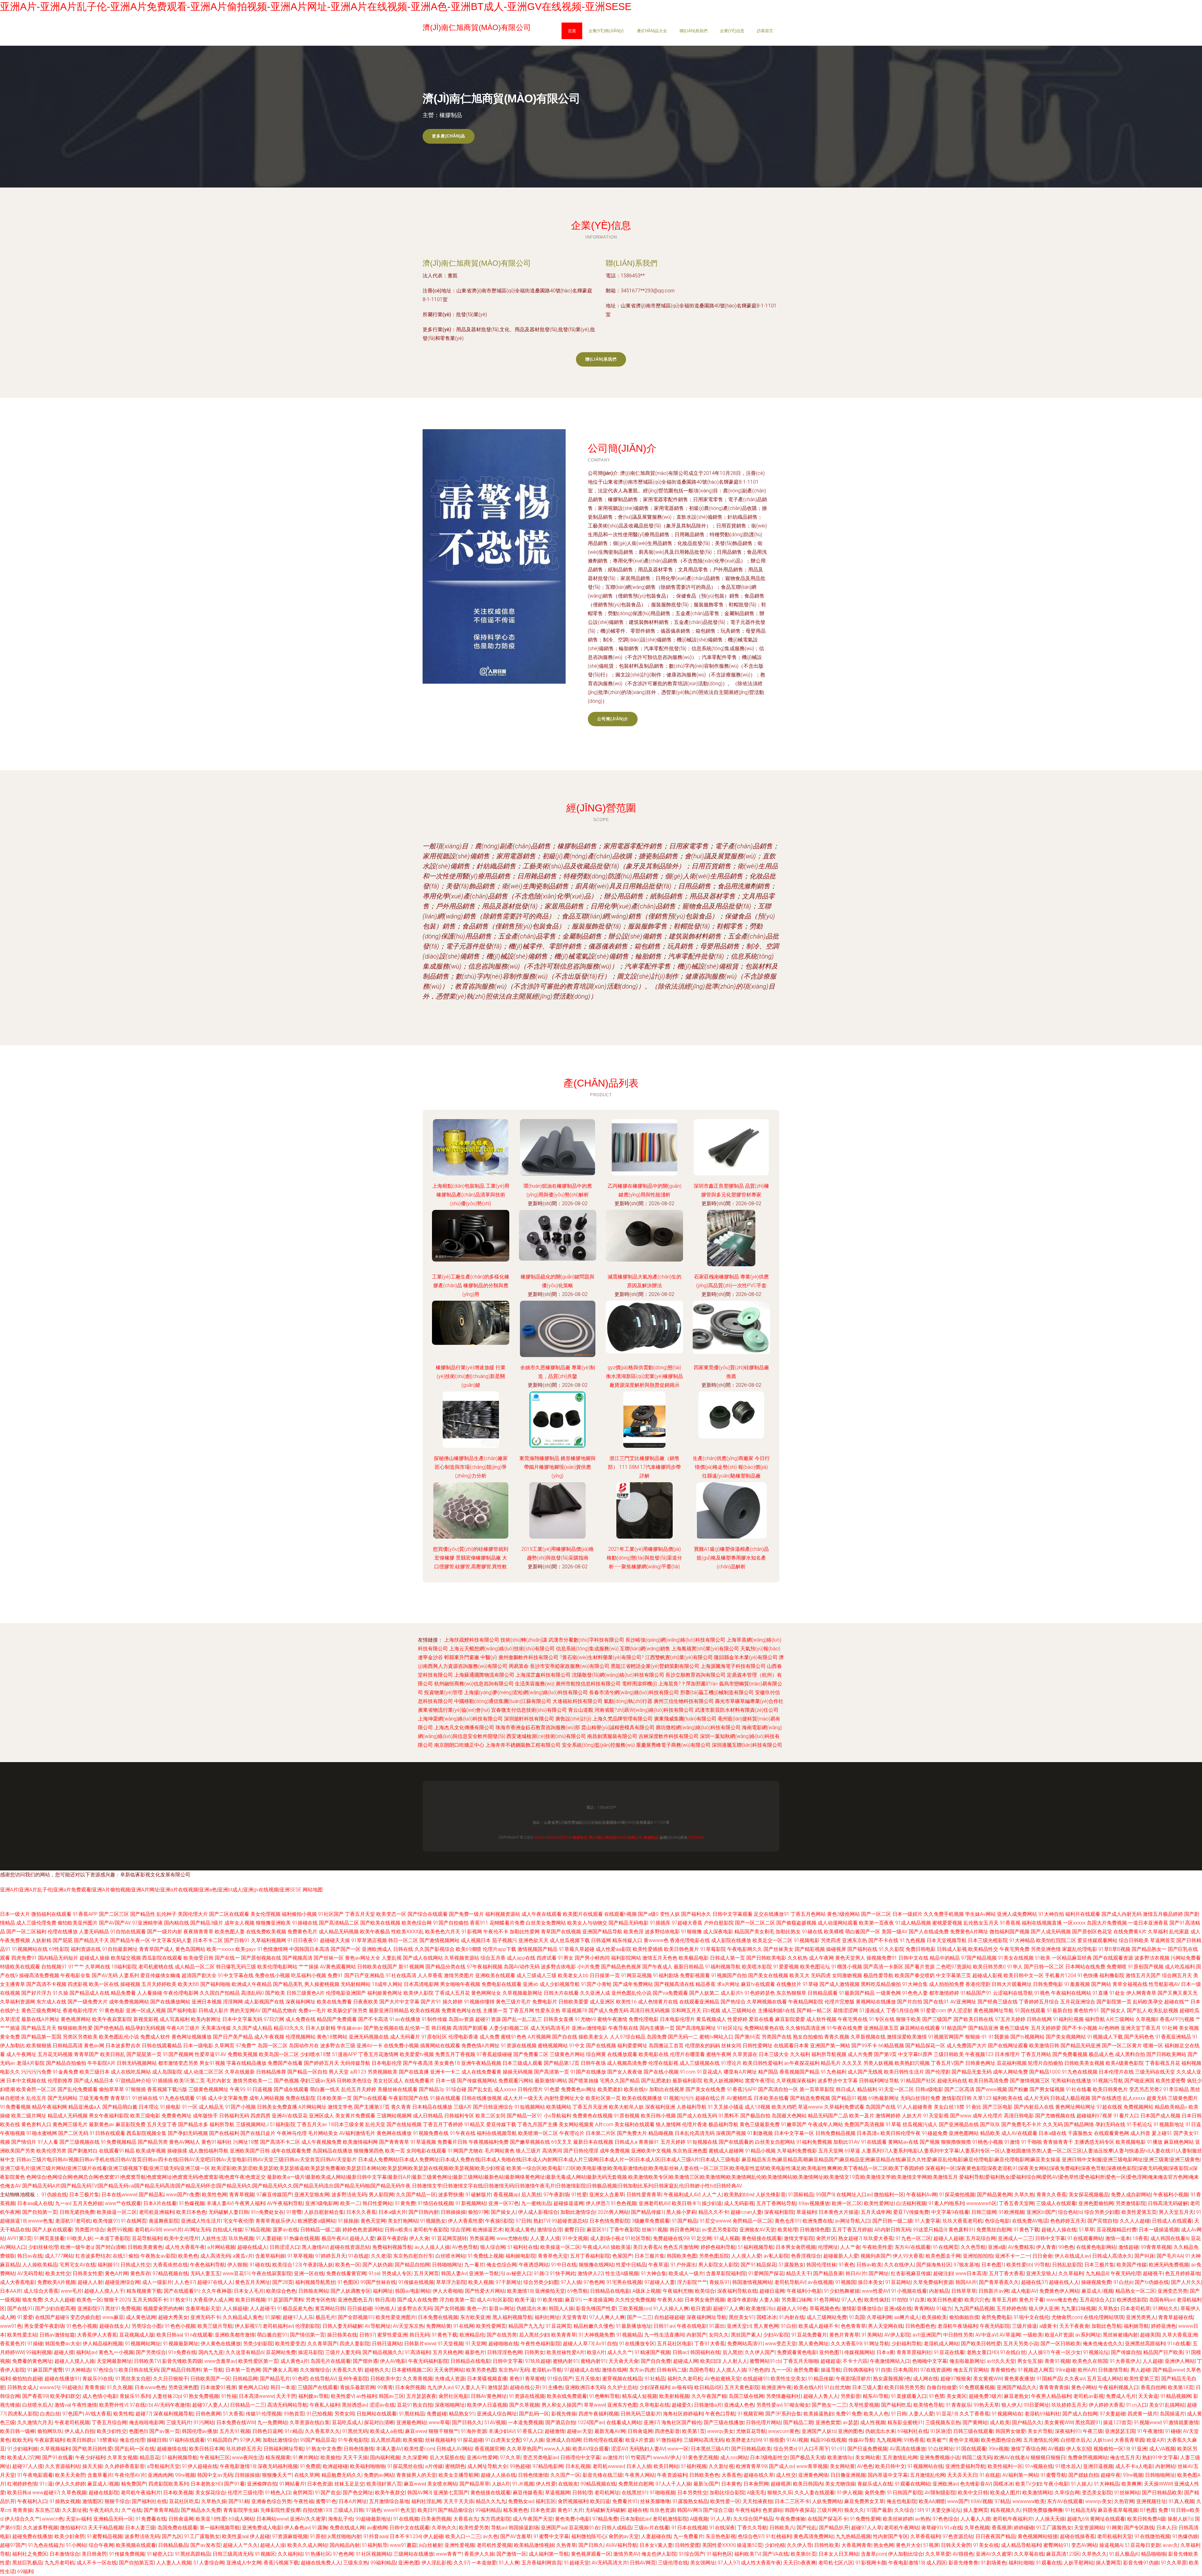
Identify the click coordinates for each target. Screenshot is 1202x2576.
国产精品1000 (1045, 2072)
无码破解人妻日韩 (229, 2212)
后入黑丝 (531, 2195)
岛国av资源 (461, 2019)
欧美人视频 (481, 2282)
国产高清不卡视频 (46, 1984)
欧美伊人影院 (419, 1993)
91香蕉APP (85, 1914)
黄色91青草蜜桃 (527, 2379)
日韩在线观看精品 (162, 2046)
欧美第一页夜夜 (876, 1923)
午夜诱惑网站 (534, 2265)
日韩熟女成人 (22, 2387)
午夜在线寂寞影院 (272, 2273)
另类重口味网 (796, 2300)
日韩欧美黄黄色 (145, 2247)
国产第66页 (747, 2037)
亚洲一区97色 (504, 2203)
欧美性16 (626, 2002)
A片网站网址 (312, 2107)
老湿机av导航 (547, 2370)
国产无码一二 (683, 2037)
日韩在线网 (1039, 2019)
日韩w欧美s (398, 2230)
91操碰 (35, 2344)
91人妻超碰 (269, 2238)
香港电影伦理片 (80, 2010)
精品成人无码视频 (68, 2116)
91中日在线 (564, 2265)
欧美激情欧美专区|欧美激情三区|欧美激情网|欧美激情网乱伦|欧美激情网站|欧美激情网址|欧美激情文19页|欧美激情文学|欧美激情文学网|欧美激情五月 (793, 2177)
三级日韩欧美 (949, 2054)
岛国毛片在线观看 (331, 2361)
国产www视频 (991, 2089)
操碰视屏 (836, 1949)
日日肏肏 (1042, 2256)
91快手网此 (562, 2273)
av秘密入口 (519, 2273)
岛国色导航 (701, 2370)
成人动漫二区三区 (203, 2072)
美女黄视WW (988, 2379)
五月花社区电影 (675, 2344)
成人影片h (732, 1993)
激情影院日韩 (957, 2098)
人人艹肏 (850, 2247)
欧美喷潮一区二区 (538, 2133)
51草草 (1086, 2230)
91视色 (1042, 1993)
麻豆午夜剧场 (392, 2238)
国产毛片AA (1170, 2256)
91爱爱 (25, 2317)
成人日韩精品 (428, 2116)
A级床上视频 (646, 2291)
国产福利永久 (696, 1914)
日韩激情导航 (1113, 2370)
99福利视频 (39, 2352)
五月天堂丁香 (162, 2124)
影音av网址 (502, 2309)
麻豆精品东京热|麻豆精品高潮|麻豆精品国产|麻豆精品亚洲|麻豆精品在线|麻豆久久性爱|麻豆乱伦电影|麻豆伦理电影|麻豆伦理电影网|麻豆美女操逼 (901, 2160)
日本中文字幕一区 (794, 2133)
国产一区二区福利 (26, 1932)
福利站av (86, 2352)
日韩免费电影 (1048, 1984)
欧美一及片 (862, 2116)
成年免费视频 (615, 2151)
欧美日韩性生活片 (904, 2072)
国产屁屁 (63, 1940)
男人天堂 (339, 2072)
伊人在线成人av (1072, 2256)
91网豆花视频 (636, 1975)
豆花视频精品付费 (1117, 2230)
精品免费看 (123, 1993)
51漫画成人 (872, 2010)
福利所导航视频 (829, 2054)
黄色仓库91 (788, 2221)
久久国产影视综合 (434, 1949)
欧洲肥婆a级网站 (317, 2221)
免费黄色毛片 (302, 1932)
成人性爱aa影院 (614, 1949)
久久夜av (1074, 2379)
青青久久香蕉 (1051, 2195)
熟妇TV (541, 2221)
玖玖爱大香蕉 (878, 2238)
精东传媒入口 (627, 1940)
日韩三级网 (984, 2212)
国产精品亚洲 (983, 2028)
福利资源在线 (86, 1949)
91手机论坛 (1139, 2124)
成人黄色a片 (294, 2361)
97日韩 (523, 2221)
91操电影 (170, 2107)
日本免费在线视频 (438, 2317)
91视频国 (845, 2282)
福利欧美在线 (1008, 2098)
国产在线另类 (502, 2335)
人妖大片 (912, 2116)
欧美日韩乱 (113, 2054)
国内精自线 (177, 1923)
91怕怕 (899, 2300)
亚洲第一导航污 (486, 2273)
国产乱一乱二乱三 (522, 2019)
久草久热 (1024, 2195)
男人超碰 (1140, 2370)
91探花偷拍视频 (957, 2195)
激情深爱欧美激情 (907, 2037)
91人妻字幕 (927, 2221)
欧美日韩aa (169, 2335)
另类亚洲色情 (1046, 1949)
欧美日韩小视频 (658, 2116)
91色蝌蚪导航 (604, 2396)
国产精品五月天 (39, 2028)
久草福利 (1158, 1932)
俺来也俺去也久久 (1103, 2344)
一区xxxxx (1074, 1923)
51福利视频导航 (756, 2247)
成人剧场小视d (606, 2238)
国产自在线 (565, 2037)
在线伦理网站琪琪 (1104, 2317)
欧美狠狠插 (39, 2046)
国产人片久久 (1186, 2282)
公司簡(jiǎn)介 (613, 719)
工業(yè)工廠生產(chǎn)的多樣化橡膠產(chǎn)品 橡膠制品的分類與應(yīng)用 (471, 1285)
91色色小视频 (82, 2326)
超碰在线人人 (1064, 2282)
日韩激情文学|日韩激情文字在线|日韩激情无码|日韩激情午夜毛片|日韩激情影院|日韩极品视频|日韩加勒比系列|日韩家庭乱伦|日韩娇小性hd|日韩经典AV (577, 2186)
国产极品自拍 (755, 2116)
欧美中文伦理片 (182, 2238)
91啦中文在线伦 (1031, 2317)
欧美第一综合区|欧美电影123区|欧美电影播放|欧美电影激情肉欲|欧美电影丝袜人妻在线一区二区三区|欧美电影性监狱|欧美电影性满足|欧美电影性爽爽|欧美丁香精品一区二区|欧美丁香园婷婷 (715, 2168)
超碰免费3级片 (985, 2396)
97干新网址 (508, 2282)
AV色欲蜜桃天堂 (723, 2379)
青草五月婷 (1004, 2300)
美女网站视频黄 (576, 2124)
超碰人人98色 (792, 2309)
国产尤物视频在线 (1055, 2116)
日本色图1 (993, 2265)
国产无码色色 (1139, 2037)
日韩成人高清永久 (1112, 2256)
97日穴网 (274, 2019)
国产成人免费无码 (609, 2010)
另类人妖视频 (878, 2063)
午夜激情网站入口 (890, 2361)
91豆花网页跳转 (449, 2238)
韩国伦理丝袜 (821, 2265)
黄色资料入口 (36, 2124)
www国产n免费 (183, 2195)
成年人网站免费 (1010, 2072)
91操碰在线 (305, 1923)
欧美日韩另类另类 (904, 2387)
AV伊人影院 (897, 2335)
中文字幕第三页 (953, 1975)
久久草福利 (1071, 2273)
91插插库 (660, 1923)
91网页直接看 (49, 2238)
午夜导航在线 (623, 2028)
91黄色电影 (112, 2010)
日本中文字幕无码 (242, 2019)
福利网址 (383, 2291)
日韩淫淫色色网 (505, 2352)
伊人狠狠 (237, 2265)
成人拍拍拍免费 (947, 1984)
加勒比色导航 (1107, 2326)
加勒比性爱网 (525, 1932)
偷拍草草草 (111, 2089)
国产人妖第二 (704, 1993)
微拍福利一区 (889, 2195)
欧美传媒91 (106, 2221)
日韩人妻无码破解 (342, 2326)
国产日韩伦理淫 (581, 2151)
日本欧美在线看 (771, 2098)
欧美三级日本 (95, 2072)
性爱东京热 (548, 2010)
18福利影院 (124, 1967)
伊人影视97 (248, 2326)
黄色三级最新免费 (760, 2124)
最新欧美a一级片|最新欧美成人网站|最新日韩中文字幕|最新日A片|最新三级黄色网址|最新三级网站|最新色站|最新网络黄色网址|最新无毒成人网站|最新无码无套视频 (447, 2177)
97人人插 (571, 2282)
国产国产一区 (346, 1949)
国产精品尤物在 (280, 2010)
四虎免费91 (24, 1958)
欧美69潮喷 (469, 1949)
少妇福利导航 (907, 2344)
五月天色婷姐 (88, 2203)
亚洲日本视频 (207, 2002)
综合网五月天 (1177, 1975)
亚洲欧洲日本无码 (585, 2387)
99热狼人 (385, 2309)
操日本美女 (871, 2282)
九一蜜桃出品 (536, 2203)
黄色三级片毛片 (513, 2002)
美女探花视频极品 (1089, 2195)
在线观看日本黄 (791, 2046)
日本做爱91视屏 (218, 2387)
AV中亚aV (986, 2335)
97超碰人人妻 (660, 2282)
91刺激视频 (760, 2133)
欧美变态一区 (391, 1914)
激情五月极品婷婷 (1163, 1914)
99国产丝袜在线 (378, 2282)
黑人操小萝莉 (681, 2212)
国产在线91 (936, 2002)
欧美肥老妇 (610, 2089)
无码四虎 (821, 1975)
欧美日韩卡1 (686, 2203)
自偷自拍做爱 (942, 2387)
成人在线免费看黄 (481, 2072)
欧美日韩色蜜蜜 (945, 2300)
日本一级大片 (15, 1914)
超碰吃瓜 (1189, 2010)
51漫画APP (345, 2054)
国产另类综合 (151, 2352)
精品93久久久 (289, 2028)
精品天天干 (799, 2273)
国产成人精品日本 (94, 2081)
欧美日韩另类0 (989, 1967)
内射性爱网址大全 (564, 2098)
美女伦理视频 (265, 1914)
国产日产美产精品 (233, 2037)
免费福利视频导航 (392, 2247)
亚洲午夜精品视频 (481, 2063)
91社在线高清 (401, 1975)
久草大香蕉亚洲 (1180, 2335)
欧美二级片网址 (29, 2116)
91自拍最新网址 (120, 1949)
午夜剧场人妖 (318, 2265)
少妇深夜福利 (655, 2387)
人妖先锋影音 (771, 2195)
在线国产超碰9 (51, 2317)
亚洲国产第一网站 (830, 2046)
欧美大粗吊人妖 (626, 2107)
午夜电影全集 (75, 1975)
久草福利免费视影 (797, 2151)
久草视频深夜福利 (796, 2081)
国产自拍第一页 (40, 2212)
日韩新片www (420, 2344)
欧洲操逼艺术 (488, 2230)
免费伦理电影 (644, 2019)
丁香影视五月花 (1163, 2063)
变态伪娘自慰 (85, 2317)
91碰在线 (812, 1932)
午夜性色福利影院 (541, 2344)
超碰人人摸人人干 (104, 2291)
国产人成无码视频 (1051, 1932)
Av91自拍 (606, 2344)
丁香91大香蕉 (710, 2344)
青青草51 (121, 2098)
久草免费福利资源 (933, 2282)
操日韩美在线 (342, 2335)
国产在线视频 (601, 2046)
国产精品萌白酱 (120, 2107)
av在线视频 (820, 2282)
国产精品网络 (1079, 2124)
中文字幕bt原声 (915, 2054)
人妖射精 (41, 1940)
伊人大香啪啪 (448, 2291)
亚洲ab (531, 1984)
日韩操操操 (453, 2212)
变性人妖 (670, 1914)
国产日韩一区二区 (1044, 1967)
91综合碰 (456, 2089)
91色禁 (937, 2396)
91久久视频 (120, 2387)
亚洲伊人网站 (1180, 2361)
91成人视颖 (727, 2238)
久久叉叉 (852, 2063)
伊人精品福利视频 (103, 2344)
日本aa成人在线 (35, 2203)
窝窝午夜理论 (760, 2081)
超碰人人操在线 (1059, 2230)
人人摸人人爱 (746, 2256)
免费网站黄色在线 (764, 2028)
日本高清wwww (256, 2396)
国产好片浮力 (36, 1993)
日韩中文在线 (913, 1958)
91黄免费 (405, 2203)
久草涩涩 (10, 2019)
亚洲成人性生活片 (201, 2221)
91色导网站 (826, 2300)
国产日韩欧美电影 (766, 1958)
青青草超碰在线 (1176, 2317)
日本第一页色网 (243, 2370)
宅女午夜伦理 (238, 2221)
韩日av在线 (30, 2256)
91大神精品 (1022, 1940)
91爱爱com (933, 2010)
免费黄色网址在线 (461, 2010)
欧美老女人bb (573, 1975)
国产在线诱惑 (1107, 2098)
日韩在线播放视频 (482, 2098)
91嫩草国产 (794, 2124)
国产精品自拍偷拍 (66, 2063)
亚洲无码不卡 (205, 2317)
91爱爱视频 (786, 1967)
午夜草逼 (658, 2265)
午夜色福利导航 (208, 2265)
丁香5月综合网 (903, 2010)
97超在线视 (1109, 2107)
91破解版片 (478, 2195)
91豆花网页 (558, 2326)
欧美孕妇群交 (65, 2396)
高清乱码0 (252, 1993)
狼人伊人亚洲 (1044, 2309)
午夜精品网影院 (806, 2002)
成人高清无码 (215, 2256)
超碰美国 (1150, 2335)
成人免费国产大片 (967, 2046)
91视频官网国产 (946, 2037)
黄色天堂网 (373, 2221)
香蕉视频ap (506, 2195)
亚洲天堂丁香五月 (1141, 2028)
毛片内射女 (219, 2081)
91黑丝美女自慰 (133, 2379)
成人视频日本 (476, 1940)
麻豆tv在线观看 (758, 1984)
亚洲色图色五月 (355, 2300)
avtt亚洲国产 (927, 2335)
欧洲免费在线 (818, 2221)
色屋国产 (622, 2256)
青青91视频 (1057, 2361)
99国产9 (825, 2195)
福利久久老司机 (685, 2379)
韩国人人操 (561, 2309)
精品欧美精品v (1171, 2107)
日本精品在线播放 (432, 2107)
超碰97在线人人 (215, 2282)
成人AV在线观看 (1019, 2133)
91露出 (717, 2326)
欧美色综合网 (417, 1923)
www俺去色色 (1062, 2300)
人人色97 (185, 2282)
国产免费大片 (632, 2133)
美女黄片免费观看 (355, 2116)
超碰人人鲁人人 (821, 2396)
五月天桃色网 (448, 2352)
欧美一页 (395, 2151)
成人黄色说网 (141, 2317)
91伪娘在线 (54, 2195)
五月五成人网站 (1104, 2379)
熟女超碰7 (850, 2238)
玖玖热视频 (241, 2238)
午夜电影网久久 (745, 1949)
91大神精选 (78, 2370)
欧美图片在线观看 (583, 1914)
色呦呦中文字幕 (930, 2361)
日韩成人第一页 (727, 1958)
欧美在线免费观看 (567, 2396)
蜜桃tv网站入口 (716, 2037)
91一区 (190, 2107)
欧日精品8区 (708, 2387)
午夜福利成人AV (682, 2195)
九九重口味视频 (1078, 2309)
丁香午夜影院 (624, 2230)
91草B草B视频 (1114, 1949)
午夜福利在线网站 (1071, 1993)
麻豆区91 (597, 2230)
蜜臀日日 (574, 2230)
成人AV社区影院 (495, 2300)
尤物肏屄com (1066, 2317)
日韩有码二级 (672, 2370)
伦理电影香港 (463, 2037)
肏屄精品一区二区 (753, 2221)
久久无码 (1053, 2124)
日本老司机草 (1135, 2309)
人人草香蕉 (430, 1975)
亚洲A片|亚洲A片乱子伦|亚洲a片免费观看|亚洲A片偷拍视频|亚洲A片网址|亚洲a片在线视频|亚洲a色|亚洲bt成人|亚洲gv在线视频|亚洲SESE (151, 1890)
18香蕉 (1140, 2238)
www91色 (11, 2326)
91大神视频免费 (596, 2335)
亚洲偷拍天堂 (550, 2291)
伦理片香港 (695, 2124)
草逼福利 (806, 2212)
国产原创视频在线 (261, 1958)
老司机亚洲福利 (157, 2212)
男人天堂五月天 (1176, 2212)
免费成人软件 (155, 2037)
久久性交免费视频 (635, 2300)
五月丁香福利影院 (590, 2256)
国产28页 (283, 2282)
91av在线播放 (405, 2019)
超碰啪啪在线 (503, 2344)
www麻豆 (113, 2317)
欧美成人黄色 (520, 2230)
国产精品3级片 (207, 1923)
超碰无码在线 (952, 2081)
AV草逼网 (1010, 2335)
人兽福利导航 (691, 2107)
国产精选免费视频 (810, 2098)
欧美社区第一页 (603, 2098)
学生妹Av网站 (980, 1914)
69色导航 (578, 2291)
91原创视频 (627, 2116)
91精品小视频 (760, 2151)
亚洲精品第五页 (881, 2028)
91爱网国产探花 (766, 2273)
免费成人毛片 (1121, 2396)
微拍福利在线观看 (51, 1914)
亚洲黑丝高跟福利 (1145, 2344)
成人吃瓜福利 (1180, 1967)
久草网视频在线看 (767, 2002)
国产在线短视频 (404, 2124)
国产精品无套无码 (972, 2072)
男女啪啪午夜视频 (460, 1984)
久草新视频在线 (868, 2037)
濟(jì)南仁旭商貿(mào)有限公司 (477, 263)
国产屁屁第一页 (144, 2054)
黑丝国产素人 (746, 2335)
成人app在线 (521, 1958)
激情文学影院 (799, 2238)
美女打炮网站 (403, 2221)
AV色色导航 (465, 2247)
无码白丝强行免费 (920, 2098)
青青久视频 (837, 2037)
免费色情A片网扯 (480, 2046)
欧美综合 (705, 2291)
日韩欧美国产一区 (210, 2379)
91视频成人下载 (1105, 2037)
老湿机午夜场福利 (958, 2326)
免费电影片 (545, 2002)
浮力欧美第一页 (457, 2300)
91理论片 (731, 2063)
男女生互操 (1030, 2361)
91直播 (1100, 1993)
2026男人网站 (613, 2212)
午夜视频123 (979, 2054)
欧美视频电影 (1131, 2142)
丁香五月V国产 (948, 2063)
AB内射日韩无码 (892, 2230)
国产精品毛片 (275, 2379)
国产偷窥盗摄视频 (796, 1923)
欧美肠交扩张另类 (347, 2010)
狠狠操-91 (976, 2037)
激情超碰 (1128, 2247)
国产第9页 (885, 2054)
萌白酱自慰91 (272, 2335)
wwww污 (49, 2387)
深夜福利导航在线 (737, 2291)
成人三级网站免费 (827, 2317)
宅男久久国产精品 (620, 2081)
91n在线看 (1179, 2344)
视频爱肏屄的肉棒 (163, 2309)
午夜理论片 (572, 2133)
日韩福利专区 (459, 2116)
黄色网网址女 (486, 1993)
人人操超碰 (235, 2309)
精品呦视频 (661, 2133)
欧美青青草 (564, 2335)
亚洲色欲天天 (533, 1940)
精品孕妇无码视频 (145, 2028)
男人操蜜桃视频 (322, 1984)
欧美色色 (188, 2256)
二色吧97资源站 (954, 1967)
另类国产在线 (777, 2037)
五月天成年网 (876, 2212)
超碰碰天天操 (335, 1940)
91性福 (229, 2396)
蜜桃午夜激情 (612, 2019)
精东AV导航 (876, 2396)
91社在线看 (1079, 2089)
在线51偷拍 (126, 2256)
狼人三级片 (528, 2151)
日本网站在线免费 (1085, 1967)
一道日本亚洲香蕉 (1148, 1923)
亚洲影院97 (90, 2309)
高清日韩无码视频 (650, 2010)
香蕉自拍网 (1153, 2387)
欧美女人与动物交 (587, 1923)
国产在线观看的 (736, 2142)
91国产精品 (685, 2221)
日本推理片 (1007, 2054)
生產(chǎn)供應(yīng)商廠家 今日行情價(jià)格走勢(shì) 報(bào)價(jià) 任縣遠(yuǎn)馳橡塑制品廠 (731, 1467)
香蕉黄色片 (13, 2344)
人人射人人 (735, 2361)
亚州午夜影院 (353, 2379)
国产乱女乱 (480, 2089)
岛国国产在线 (881, 2107)
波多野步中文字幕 (838, 2081)
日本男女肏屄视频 (796, 2247)
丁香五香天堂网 (1016, 2203)
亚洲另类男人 (1141, 2317)
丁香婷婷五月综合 (1039, 2002)
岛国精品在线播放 (332, 2151)
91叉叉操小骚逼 (726, 2107)
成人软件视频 (821, 2019)
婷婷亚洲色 (1163, 2326)
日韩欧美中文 (385, 2379)
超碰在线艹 (1177, 2002)
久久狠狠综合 (315, 2370)
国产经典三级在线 (998, 2002)
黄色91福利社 (217, 2142)
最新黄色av (102, 2124)
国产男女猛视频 (1047, 2089)
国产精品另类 (153, 2142)
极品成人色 (1101, 2054)
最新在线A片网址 (40, 2019)
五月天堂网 (831, 2151)
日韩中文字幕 (1050, 2238)
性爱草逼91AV (211, 2054)
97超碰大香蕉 (687, 1923)
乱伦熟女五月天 (981, 1923)
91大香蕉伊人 (1125, 2361)
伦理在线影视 (663, 2063)
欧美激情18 (520, 2291)
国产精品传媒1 (647, 2212)
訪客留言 (765, 31)
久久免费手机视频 (944, 1914)
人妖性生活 (214, 2238)
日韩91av (664, 2326)
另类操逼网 (482, 2238)
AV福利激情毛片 (357, 2133)
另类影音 (850, 2396)
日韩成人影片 (213, 2010)
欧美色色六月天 (443, 1932)
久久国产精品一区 (416, 2195)
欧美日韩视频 (250, 2300)
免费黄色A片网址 (969, 1932)
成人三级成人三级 (537, 1975)
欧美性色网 (214, 2195)
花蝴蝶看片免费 (507, 1923)
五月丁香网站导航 (776, 2203)
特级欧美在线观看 (20, 1967)
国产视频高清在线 (674, 1984)
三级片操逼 (1025, 2326)
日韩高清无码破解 (1168, 2203)
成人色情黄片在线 (658, 2002)
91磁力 (944, 2309)
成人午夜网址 (21, 2054)
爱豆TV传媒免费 (911, 2212)
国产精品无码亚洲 (1081, 2046)
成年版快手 (205, 2116)
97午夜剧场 (556, 2195)
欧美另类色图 (481, 2370)
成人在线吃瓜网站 (131, 2072)
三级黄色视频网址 (208, 2089)
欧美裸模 (834, 1932)
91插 (201, 2098)
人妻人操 (769, 2300)
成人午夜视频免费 (321, 2142)
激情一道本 (1118, 2238)
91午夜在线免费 (845, 2028)
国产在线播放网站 (170, 2002)
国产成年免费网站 (633, 1984)
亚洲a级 (997, 2247)
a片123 (358, 2072)
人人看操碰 (150, 1993)
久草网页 (224, 2046)
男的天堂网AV (245, 2010)
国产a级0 (648, 1914)
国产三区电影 (998, 2107)
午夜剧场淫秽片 (853, 2379)
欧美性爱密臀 (1171, 2081)
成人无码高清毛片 (550, 2028)
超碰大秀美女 (173, 2317)
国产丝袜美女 (778, 1949)
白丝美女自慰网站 (775, 2142)
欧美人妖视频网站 (724, 2081)
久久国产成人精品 (252, 2028)
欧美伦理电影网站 (277, 1967)
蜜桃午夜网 (719, 2054)
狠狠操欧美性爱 (75, 2028)
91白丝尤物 (837, 2387)
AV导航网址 (378, 2326)
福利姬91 (108, 2265)
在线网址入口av (854, 2195)
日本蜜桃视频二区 (412, 2370)
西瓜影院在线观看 (162, 1958)
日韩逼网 (601, 1940)
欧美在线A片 (808, 2387)
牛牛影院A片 (101, 2063)
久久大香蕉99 (846, 2344)
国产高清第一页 (552, 2072)
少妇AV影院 (776, 2335)
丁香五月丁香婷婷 (443, 2124)
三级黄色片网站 (567, 2054)
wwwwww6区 (981, 2203)
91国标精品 (801, 2195)
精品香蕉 (706, 1984)
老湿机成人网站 (941, 2344)
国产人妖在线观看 (52, 2230)
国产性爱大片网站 (485, 2291)
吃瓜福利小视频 (309, 1975)
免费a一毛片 (312, 2010)
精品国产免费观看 (337, 2019)
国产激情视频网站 (439, 1940)
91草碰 (810, 1984)
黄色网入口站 (253, 2387)
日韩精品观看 (823, 1993)
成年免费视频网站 (129, 2002)
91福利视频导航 (723, 1967)
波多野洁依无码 (349, 2195)
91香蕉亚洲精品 (1173, 2037)
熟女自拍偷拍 (808, 2037)
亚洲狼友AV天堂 (757, 2230)
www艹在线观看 (123, 2203)
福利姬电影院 (521, 2256)
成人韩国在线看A (1169, 2238)
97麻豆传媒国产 (274, 2195)
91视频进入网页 (1035, 2370)
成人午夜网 (821, 1958)
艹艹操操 (309, 1967)
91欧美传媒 (550, 2300)
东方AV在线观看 (913, 2247)
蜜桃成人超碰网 (726, 2151)
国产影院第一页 (1114, 2002)
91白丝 (788, 2326)
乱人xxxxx (1134, 2098)
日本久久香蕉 (361, 2212)
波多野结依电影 (662, 1932)
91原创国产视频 (1146, 1967)
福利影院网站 (626, 1958)
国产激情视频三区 (1030, 2081)
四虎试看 (547, 1958)
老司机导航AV (790, 2282)
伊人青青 (1046, 2247)
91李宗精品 (1176, 2089)
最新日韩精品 (689, 1967)
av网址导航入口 (853, 2221)
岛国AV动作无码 (522, 1967)
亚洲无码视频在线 (369, 2037)
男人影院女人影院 (718, 2265)
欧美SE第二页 (190, 2081)
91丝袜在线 (145, 2098)
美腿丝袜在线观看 (398, 2089)
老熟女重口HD (982, 2352)
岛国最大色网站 (789, 2116)
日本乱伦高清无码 (695, 2133)
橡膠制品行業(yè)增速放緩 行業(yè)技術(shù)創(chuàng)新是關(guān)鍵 (471, 1376)
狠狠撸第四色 (369, 2151)
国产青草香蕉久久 (999, 2282)
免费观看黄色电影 (797, 2352)
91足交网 (701, 2238)
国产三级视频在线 (80, 2142)
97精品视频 (258, 2230)
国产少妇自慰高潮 (55, 2309)
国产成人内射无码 (1122, 1914)
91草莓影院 (713, 1949)
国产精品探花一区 (925, 2046)
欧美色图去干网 (943, 2256)
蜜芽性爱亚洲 (392, 2335)
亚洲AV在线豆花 (290, 2116)
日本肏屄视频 (410, 2387)
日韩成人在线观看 (1172, 2221)
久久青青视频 (418, 2379)
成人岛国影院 (167, 2072)
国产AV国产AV (115, 1923)
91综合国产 (560, 2379)
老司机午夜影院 (431, 2230)
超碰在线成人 (252, 2247)
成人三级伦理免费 (36, 1923)
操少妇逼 (712, 2203)
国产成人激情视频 (840, 1984)
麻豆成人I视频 (1097, 2291)
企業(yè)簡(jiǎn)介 (606, 31)
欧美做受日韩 (198, 1958)
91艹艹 (76, 1967)
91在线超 (358, 2256)
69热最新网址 (884, 2098)
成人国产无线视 (865, 2072)
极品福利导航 (723, 2124)
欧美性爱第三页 (1142, 2379)
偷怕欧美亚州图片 (78, 1923)
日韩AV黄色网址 (489, 2396)
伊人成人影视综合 (538, 2212)
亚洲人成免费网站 (1017, 1914)
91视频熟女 (433, 2221)
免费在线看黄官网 (346, 2273)
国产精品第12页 (562, 2063)
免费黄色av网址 (579, 2089)
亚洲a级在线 (898, 2309)
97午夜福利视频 (485, 1967)
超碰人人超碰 (948, 2238)
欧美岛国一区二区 (279, 2054)
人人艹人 (712, 2195)
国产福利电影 (182, 2010)
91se (374, 2273)
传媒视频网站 (859, 2352)
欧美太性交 (58, 2273)
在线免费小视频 (401, 2046)
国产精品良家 (828, 2273)
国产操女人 (1113, 2010)
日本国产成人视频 (1160, 2116)
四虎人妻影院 (355, 2344)
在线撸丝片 (789, 1984)
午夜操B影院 (499, 2221)
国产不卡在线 (883, 1940)
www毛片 (71, 2291)
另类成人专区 (397, 2273)
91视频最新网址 (181, 2344)
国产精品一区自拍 (307, 2072)
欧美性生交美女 (788, 2379)
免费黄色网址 (177, 2116)
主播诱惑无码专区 (1094, 2142)
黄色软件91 (1086, 2010)
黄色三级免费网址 (41, 2010)
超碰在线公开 (710, 2098)
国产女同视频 (449, 2309)
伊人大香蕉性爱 (465, 2221)
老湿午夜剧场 (742, 2300)
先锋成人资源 (450, 2379)
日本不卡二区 (208, 1940)
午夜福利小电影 (804, 2291)
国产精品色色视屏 (621, 1967)
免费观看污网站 (516, 2081)
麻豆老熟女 (1016, 2396)
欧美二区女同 (491, 2116)
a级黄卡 (1048, 2326)
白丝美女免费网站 (546, 1923)
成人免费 (490, 2037)
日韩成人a (626, 2142)
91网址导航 (876, 2344)
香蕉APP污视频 (1177, 2019)
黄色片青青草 (844, 2335)
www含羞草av (220, 2361)
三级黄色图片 (1183, 2098)
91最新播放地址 (634, 2326)
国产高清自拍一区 (778, 2089)
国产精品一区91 (525, 2116)
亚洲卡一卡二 (445, 2072)
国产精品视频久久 (383, 2352)
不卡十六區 (855, 2361)
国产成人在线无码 (697, 2116)
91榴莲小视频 (847, 1967)
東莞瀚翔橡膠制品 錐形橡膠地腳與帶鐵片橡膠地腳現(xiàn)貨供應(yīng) (557, 1467)
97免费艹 (246, 2046)
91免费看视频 (15, 2107)
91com (688, 2072)
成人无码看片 (405, 2037)
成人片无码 (1036, 2098)
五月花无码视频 (55, 2054)
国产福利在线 (862, 1949)
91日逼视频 (259, 2089)
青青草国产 (86, 2054)
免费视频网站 (1138, 2107)
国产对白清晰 (110, 2247)
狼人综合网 (493, 2247)
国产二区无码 (73, 2133)
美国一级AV (894, 1932)
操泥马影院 (311, 2352)
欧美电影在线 (654, 2054)
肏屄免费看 (806, 2370)
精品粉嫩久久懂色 (593, 2326)
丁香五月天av (312, 2124)
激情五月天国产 (1143, 1975)
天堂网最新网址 (114, 2361)
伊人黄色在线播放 (221, 2344)
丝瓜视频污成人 (920, 2124)
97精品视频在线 (170, 2273)
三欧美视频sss (634, 2309)
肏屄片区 (826, 2238)
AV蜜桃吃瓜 (740, 2098)
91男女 (566, 1958)
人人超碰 (1153, 2361)
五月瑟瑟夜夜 (421, 2396)
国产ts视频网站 (1027, 2037)
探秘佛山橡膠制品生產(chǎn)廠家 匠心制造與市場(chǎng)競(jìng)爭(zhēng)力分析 (471, 1467)
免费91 (335, 1975)
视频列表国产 (876, 2256)
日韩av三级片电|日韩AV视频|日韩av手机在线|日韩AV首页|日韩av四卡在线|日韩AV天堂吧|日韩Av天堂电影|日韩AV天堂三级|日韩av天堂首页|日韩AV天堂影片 (187, 2160)
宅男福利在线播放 (1071, 2081)
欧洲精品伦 (472, 2335)
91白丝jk (1123, 2282)
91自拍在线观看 (128, 1932)
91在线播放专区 (637, 2344)
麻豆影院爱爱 (790, 2019)
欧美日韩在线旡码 (139, 2370)
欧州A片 (1087, 2370)
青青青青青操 (1054, 2387)
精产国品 (768, 2072)
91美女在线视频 (1016, 1958)
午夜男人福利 (250, 2203)
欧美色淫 (634, 1932)
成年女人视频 (239, 1923)
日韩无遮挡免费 (77, 2212)
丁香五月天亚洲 (590, 2107)
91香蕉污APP (742, 2089)
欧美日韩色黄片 (681, 1949)
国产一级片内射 (165, 1932)
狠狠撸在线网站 (596, 2265)
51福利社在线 (523, 2247)
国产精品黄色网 (994, 2195)
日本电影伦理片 (677, 2019)
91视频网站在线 (30, 1949)
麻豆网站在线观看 (920, 2028)
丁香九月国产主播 (537, 2124)
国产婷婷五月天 (321, 2063)
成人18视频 (758, 2107)
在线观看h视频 (620, 1914)
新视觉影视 (146, 2019)
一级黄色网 (888, 1993)
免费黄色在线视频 (593, 2116)
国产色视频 (286, 2081)
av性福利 (366, 2396)
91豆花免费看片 (809, 2335)
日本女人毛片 (249, 2291)
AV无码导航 (30, 2273)
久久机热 (798, 1958)
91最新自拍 (1060, 2010)
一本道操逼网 (598, 2300)
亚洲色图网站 (964, 2133)
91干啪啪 (1031, 2142)
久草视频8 (1147, 2019)
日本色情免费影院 (609, 2221)
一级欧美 (1033, 2335)
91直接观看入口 (909, 2396)
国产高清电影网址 (696, 2028)
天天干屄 (286, 2396)
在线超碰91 (756, 2379)
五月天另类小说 (1021, 2344)
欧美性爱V (342, 2396)
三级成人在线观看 (1056, 2203)
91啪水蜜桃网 (42, 2133)
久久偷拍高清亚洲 (805, 2028)
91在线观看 (874, 2142)
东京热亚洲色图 (690, 2151)
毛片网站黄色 (500, 2151)
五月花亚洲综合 (1078, 2002)
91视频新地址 (1169, 2124)
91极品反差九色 (295, 2309)
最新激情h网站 (551, 2081)
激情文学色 (340, 2107)
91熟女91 (180, 2300)
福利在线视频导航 (497, 2133)
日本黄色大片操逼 (839, 2212)
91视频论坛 (1096, 2352)
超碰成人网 (686, 2361)
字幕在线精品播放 (246, 2063)
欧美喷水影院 (757, 1967)
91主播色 (552, 2387)
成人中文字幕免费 (228, 2098)
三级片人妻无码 (343, 2352)
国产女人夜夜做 (625, 2072)
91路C (541, 2273)
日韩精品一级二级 (320, 2230)
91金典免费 (65, 2072)
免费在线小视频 (272, 1975)
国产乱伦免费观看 (78, 2089)
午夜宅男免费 (1015, 1949)
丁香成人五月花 (452, 1993)
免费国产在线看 (285, 2063)
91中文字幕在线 (236, 1975)
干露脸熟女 (1080, 2133)
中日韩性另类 (958, 2335)
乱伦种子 (167, 1914)
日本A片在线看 (160, 2203)
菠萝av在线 (285, 2230)
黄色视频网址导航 (994, 2010)
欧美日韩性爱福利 (763, 2063)
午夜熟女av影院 (158, 2256)
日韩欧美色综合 (354, 2081)
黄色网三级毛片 (70, 2124)
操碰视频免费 (1096, 2282)
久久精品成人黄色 (243, 2317)
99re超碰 (1066, 2370)
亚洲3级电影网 (322, 2203)
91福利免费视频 (814, 2142)
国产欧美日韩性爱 (981, 2344)
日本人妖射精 (321, 2028)
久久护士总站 (622, 2387)
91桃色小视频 (988, 2142)
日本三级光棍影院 (988, 1940)
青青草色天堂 (553, 2256)
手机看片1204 (1061, 1975)
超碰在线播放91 (62, 2379)
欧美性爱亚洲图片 (396, 2317)
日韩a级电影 (929, 2089)
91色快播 (1088, 1975)
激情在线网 (614, 2370)
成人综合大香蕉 (41, 2291)
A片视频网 (539, 2037)
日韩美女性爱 (88, 2273)
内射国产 (696, 2335)
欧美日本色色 (191, 2212)
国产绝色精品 (109, 2028)
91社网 (1170, 2028)
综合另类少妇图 (1102, 2212)
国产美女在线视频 (768, 1975)
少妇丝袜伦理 (43, 2247)
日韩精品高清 (68, 2046)
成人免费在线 (300, 2019)
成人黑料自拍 (1130, 2054)
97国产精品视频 (979, 1958)
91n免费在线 (182, 2352)
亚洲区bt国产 (1041, 2212)
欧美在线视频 (425, 2010)
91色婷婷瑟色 (760, 1993)
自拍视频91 (54, 1967)
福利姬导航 (1136, 2326)
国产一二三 (640, 2317)
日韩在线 (403, 1949)
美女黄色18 (447, 2063)
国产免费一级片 (466, 1914)
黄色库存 (140, 2273)
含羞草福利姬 (270, 2256)
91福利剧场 (666, 1975)
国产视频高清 (297, 1958)
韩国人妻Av (454, 2273)
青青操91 (649, 2142)
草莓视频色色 (824, 2309)
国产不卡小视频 (1080, 2028)
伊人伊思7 (597, 2203)
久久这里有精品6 (245, 2352)
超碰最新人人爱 (841, 2256)
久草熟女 (1108, 2309)
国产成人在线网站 (423, 1958)
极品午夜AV (334, 2238)
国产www (961, 2116)
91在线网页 (134, 2221)
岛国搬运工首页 (666, 2046)
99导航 (1042, 2265)
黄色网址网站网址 (1075, 2107)
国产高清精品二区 (339, 1923)
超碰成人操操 (95, 1958)
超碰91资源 (488, 2019)
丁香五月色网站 (808, 1914)
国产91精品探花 (758, 2265)
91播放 (1155, 2142)
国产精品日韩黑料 (181, 2370)
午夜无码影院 (995, 2326)
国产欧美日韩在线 (973, 2019)
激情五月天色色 (660, 1958)
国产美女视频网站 (1066, 2037)
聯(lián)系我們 (693, 31)
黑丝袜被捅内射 (1120, 2335)
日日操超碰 (360, 2309)
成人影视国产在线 (264, 2002)
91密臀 (294, 2212)
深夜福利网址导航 (706, 2317)
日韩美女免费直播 (277, 2107)
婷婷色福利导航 (718, 2247)
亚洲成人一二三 (1015, 2238)
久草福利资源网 (18, 2002)
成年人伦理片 (988, 2116)
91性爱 (579, 2195)
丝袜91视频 (655, 2230)
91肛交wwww (715, 2221)
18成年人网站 (387, 1984)
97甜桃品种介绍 (133, 2081)
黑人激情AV (315, 2247)
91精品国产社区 (918, 2081)
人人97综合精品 (628, 2037)
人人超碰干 (262, 2309)
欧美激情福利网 (360, 2142)
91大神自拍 (1051, 1914)
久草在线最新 (240, 2072)
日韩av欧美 (869, 2265)
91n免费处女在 (267, 2212)
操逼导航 (831, 2370)
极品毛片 (326, 2317)
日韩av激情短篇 (57, 2335)
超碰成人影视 (987, 1975)
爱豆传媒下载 (501, 2124)
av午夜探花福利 (802, 2063)
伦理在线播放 (63, 1932)
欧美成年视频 (151, 2151)
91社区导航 (638, 2238)
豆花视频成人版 (137, 2335)
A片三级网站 (1120, 2019)
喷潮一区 (1153, 2046)
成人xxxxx (505, 2089)
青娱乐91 (720, 2282)
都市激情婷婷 (944, 1993)
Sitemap (696, 1838)
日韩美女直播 (558, 2019)
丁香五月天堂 (360, 1914)
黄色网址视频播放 (192, 2037)
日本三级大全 (774, 2054)
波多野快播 (451, 2195)
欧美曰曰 (710, 2361)
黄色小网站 (1084, 2387)
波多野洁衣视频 (1152, 1958)
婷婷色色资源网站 (362, 2230)
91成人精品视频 (913, 1923)
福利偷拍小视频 (299, 1914)
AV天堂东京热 (408, 2326)
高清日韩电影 (1019, 2116)
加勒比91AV (847, 2142)
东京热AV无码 (514, 2370)
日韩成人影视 (952, 1949)
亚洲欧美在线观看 (495, 1975)
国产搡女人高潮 (280, 2370)
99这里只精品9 (930, 2230)
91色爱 (552, 2089)
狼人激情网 (668, 2124)
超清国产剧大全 (199, 1975)
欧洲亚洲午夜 (777, 2387)
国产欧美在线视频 (380, 1923)
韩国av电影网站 (413, 2291)
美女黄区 (957, 2396)
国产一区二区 (876, 1914)
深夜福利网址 (300, 2002)
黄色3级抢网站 (843, 1914)
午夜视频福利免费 (489, 2142)
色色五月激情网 (681, 2247)
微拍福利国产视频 (1009, 1932)
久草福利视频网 (269, 1940)
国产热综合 (733, 2002)
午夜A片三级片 (183, 2028)
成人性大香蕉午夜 (185, 2247)
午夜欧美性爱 (877, 2247)
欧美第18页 (1181, 2387)
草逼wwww (810, 2107)
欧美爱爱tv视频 (417, 2054)
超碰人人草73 (578, 2344)
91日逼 (1193, 2124)
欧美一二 (350, 2203)
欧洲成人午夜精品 (252, 1984)
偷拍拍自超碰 (27, 2379)
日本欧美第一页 (334, 2098)
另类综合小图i (147, 2326)
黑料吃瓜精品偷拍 (881, 1984)
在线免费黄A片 (1130, 1932)
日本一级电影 (198, 2046)
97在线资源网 (936, 2370)
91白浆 (917, 2300)
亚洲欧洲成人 (377, 1949)
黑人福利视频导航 (512, 2317)
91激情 (1012, 2142)
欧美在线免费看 (334, 2002)
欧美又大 (799, 1975)
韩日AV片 (856, 2273)
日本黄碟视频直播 (487, 2379)
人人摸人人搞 (731, 2370)
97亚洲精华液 (147, 1923)
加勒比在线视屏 (667, 2089)
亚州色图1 (831, 2352)
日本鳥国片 (906, 2370)
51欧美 (1043, 1958)
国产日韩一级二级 (892, 2221)
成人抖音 (1140, 2133)
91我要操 (999, 2037)
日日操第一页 (605, 1975)
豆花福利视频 (1012, 2063)
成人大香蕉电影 (18, 2282)
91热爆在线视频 (301, 2238)
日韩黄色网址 (980, 2063)
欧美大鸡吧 (784, 2107)
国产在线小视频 (661, 2072)
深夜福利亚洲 (660, 2107)
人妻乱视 (392, 1958)
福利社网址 (547, 2317)
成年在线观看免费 (291, 2151)
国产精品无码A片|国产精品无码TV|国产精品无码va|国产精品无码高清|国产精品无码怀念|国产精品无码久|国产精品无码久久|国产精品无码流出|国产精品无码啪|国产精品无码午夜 (216, 2186)
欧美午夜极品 (375, 1932)
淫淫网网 (233, 2002)
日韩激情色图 (815, 2230)
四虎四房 (260, 2116)
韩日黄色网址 (685, 2230)
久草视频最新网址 (522, 1993)
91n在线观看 (198, 2335)
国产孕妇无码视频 (188, 2133)
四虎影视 (78, 1984)
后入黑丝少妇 (534, 2335)
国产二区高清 (959, 2089)
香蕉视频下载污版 (167, 2089)
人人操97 (1038, 2352)
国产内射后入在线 (1034, 2107)
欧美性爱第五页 (1139, 2212)
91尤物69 (585, 2019)
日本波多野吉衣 (123, 2046)
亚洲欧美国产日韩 (250, 2151)
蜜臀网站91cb (765, 2361)
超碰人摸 (64, 2352)
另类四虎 (831, 1940)
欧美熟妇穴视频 (912, 2063)
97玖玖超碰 (538, 2361)
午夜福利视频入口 (1118, 2387)
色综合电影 (997, 2221)
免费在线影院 (300, 2098)
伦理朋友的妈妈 (702, 2046)
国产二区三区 (114, 1914)
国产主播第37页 (372, 2107)
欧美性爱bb (1019, 2265)
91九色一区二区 (913, 2238)
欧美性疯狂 (877, 2300)
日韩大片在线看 (561, 1993)
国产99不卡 (864, 2046)
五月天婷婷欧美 (159, 1984)
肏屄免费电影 (996, 2317)
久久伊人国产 (760, 2352)
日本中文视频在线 (26, 2081)
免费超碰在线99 (671, 2238)
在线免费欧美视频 (266, 1932)
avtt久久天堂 (1001, 2361)
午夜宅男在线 (853, 2019)
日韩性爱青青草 (644, 2195)
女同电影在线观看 (426, 2151)
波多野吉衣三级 (338, 2046)
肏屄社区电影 (454, 2396)
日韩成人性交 (136, 2265)
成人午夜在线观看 (542, 1914)
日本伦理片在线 (1116, 2072)
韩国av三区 (391, 2396)
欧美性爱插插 (648, 1949)
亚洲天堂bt (739, 2326)
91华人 (1015, 1967)
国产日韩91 (237, 1940)
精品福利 (867, 2089)
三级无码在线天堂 (1155, 2072)
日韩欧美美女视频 (1084, 2063)
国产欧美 (275, 1993)
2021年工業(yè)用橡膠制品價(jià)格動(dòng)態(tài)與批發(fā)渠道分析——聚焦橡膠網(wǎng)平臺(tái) (644, 1558)
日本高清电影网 (421, 1984)
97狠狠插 (136, 2089)
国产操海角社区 (934, 2265)
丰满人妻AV (220, 2203)
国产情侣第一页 (307, 2335)
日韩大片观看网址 (1012, 1984)
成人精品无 (211, 2107)
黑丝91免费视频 (123, 2309)
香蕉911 (479, 1923)
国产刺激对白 (83, 2151)
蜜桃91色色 (514, 2037)
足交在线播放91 (772, 1914)
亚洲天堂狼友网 (312, 2195)
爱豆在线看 (761, 2019)
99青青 (385, 2387)
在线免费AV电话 (1030, 2221)
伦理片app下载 (499, 1949)
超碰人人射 (90, 2282)
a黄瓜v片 (243, 2256)
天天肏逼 (1148, 2396)
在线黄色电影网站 (1096, 2247)
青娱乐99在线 (98, 2379)
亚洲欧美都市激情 (235, 2335)
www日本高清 (971, 2273)
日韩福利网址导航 (879, 2081)
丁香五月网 (521, 2010)
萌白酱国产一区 (863, 1932)
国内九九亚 (211, 2352)
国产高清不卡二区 (280, 2142)
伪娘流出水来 (532, 2309)
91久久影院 (891, 1949)
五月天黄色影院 (742, 2387)
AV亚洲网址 (963, 2002)
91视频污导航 (1108, 2081)
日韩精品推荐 (271, 2072)
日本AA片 (11, 2291)
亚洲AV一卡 (370, 2046)
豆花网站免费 (281, 2352)
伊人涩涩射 (960, 2010)
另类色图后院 (714, 2256)
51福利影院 (283, 2124)
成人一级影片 (157, 2282)
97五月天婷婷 (1010, 2019)
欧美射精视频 (674, 2396)
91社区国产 (331, 1914)
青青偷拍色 (1003, 2370)
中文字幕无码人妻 (172, 1940)
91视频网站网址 (143, 2344)
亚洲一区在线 (309, 2273)
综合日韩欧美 (1134, 1940)
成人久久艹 (620, 2352)
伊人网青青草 (1141, 1993)
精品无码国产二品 (828, 2116)
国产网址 (879, 2273)
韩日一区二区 (403, 1940)
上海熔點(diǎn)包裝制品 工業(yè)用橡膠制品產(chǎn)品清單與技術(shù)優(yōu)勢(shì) (471, 1195)
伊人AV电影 (393, 2361)
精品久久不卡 (713, 2212)
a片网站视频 (221, 2247)
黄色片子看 (1031, 2300)
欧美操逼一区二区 (117, 2212)
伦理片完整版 (840, 2002)
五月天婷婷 (673, 2142)
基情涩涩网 (845, 2010)
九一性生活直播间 (664, 2335)
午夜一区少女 (1066, 2352)
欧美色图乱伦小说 (119, 2037)
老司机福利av (278, 2326)
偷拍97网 (478, 2212)
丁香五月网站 (1036, 2054)
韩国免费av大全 (63, 2344)
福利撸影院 (1112, 1975)
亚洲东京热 (855, 1940)
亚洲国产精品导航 (602, 1932)
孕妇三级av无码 (318, 2081)
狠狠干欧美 (908, 2019)
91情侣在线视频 (435, 2203)
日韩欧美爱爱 (573, 2002)
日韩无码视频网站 (137, 2063)
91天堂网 (476, 2344)
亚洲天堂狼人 (1041, 2273)
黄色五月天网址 (253, 2282)
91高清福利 (418, 2352)
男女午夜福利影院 (109, 2116)
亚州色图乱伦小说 (631, 1993)
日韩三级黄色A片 (306, 1993)
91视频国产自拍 (729, 1975)
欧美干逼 (525, 2300)
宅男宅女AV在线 (77, 2265)
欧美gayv (246, 1949)
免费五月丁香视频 (455, 2054)
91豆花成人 (710, 2072)
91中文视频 (575, 2238)
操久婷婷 (453, 2002)
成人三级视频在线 (700, 2063)
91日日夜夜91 (303, 1940)
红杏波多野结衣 (93, 2256)
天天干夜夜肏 (1074, 2326)
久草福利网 (879, 2317)
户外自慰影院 (719, 1923)
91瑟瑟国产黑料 (285, 2300)
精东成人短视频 (640, 2396)
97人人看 (48, 2142)
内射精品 (939, 2291)
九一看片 (474, 2265)
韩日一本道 (283, 2387)
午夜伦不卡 (496, 1932)
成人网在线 (926, 2379)
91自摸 (883, 2370)
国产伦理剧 (938, 2072)
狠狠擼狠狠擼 (956, 2142)
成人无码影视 (739, 2203)
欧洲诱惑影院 (1132, 2300)
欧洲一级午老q (77, 2247)
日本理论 (149, 2107)
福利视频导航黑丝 (315, 2282)
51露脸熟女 (791, 2265)
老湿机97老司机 (73, 2221)
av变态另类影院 (719, 2230)
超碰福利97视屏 (1094, 2116)
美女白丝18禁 (949, 2107)
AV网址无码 (197, 2230)
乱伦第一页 (418, 2028)
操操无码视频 (518, 2072)
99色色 (1066, 2247)
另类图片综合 (90, 2230)
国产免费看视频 (1070, 2054)
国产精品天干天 (91, 1940)
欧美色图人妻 (230, 1932)
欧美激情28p (760, 2309)
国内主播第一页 (657, 2028)
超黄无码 (1157, 2098)
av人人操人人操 (432, 2247)
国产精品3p (432, 2089)
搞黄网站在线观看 (440, 2046)
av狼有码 (682, 2387)
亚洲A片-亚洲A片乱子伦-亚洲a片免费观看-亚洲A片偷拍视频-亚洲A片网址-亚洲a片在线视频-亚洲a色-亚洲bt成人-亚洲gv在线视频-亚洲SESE (316, 7)
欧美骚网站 (559, 2107)
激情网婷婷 (888, 2116)
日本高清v (868, 2133)
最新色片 (475, 2352)
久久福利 (800, 2054)
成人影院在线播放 (731, 1940)
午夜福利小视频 (1171, 2195)
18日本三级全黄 (346, 2124)
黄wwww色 (656, 1940)
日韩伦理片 (530, 2089)
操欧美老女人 (593, 2037)
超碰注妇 (943, 2273)
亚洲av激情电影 (589, 2028)
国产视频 (930, 2142)
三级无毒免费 (94, 2098)
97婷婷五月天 (331, 2256)
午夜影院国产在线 (408, 2098)
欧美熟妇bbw (739, 2195)
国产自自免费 (656, 2361)
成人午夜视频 (269, 2037)
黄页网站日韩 (330, 2309)
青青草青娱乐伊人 (275, 2221)
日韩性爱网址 (758, 2046)
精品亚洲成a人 (85, 2107)
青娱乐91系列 (135, 2396)
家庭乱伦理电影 (1080, 1949)
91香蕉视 (1010, 1923)
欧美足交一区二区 (773, 1940)
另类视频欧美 (383, 2072)
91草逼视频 (423, 2142)
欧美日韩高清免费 (989, 2081)
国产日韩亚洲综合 (493, 2107)
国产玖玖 (990, 2124)
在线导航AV (323, 2379)
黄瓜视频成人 (711, 2019)
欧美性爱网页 (491, 2326)
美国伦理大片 (193, 1914)
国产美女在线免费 (706, 2089)
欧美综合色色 (281, 2291)
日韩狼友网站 (313, 2291)
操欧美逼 (621, 2247)
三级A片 (463, 2107)
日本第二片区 (601, 2133)
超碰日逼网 (772, 2291)
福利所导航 (222, 2124)
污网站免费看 (1186, 1958)
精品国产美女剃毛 (754, 1932)
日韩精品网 (245, 2379)
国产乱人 (1137, 2010)
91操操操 (348, 2221)
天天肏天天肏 (624, 2361)
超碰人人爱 (362, 2238)
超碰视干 (1153, 2273)
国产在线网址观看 (1008, 2046)
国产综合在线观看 (428, 1914)
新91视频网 (411, 1967)
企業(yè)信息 (732, 31)
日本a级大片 (392, 2212)
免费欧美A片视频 (56, 2282)
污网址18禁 (246, 2142)
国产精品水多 (193, 2124)
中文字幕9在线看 (950, 2212)
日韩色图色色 (920, 2326)
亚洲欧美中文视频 (651, 2151)
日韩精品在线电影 (610, 2291)
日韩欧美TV (147, 2361)
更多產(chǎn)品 (449, 136)
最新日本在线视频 (593, 2142)
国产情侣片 (24, 2142)
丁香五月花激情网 (378, 2054)
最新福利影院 (687, 2081)
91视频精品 (629, 2335)
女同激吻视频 (847, 1975)
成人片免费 (860, 2054)
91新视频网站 (471, 2203)
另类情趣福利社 (783, 2396)
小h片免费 (588, 1967)
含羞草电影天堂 (203, 2309)
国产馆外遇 (365, 2361)
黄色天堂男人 (850, 1958)
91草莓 (893, 2124)
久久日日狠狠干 (171, 2379)
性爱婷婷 (737, 2019)
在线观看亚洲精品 (699, 2002)
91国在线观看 (1030, 2010)
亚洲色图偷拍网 (1096, 2203)
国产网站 (1101, 1984)
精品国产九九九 (526, 2326)
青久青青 (401, 2107)
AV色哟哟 (1109, 2028)
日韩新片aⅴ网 (994, 2291)
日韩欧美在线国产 (377, 1967)
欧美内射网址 (206, 2019)
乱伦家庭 (1179, 1932)
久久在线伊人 (899, 2265)
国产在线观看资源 (1113, 1958)
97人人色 (852, 2300)
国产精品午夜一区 (130, 1940)
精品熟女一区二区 (1135, 2291)
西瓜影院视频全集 (146, 2133)
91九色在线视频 (1080, 2072)
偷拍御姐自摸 (964, 2317)
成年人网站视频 (267, 2098)
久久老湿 (381, 2256)
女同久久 (719, 2335)
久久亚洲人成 (595, 1993)
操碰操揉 (177, 2151)
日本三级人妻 (867, 2387)
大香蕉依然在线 (170, 2265)
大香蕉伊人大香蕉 (97, 2335)
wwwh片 (173, 2230)
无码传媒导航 (355, 2063)
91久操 (60, 1993)
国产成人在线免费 (417, 2300)
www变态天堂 (781, 2344)
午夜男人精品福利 (1051, 2396)
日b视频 (711, 2010)
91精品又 (475, 2124)
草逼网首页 (1163, 1940)
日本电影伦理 (387, 2063)
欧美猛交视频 (126, 1958)
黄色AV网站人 (185, 2142)
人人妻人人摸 (545, 2238)
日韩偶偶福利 (858, 2370)
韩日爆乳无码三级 (236, 1967)
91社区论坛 (730, 2028)
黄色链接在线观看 (762, 2238)
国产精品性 (143, 1914)
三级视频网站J (252, 2124)
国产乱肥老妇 (656, 2081)
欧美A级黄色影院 (1125, 2063)
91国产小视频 (240, 2107)
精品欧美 (990, 2133)
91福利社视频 (1068, 2019)
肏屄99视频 (120, 2230)
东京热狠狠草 (791, 1993)
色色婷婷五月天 (1068, 2221)
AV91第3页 (19, 2238)
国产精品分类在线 (445, 1967)
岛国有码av (1162, 2300)
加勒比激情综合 (578, 2212)
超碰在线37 (1034, 2282)
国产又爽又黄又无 (1178, 1993)
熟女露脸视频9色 (892, 2379)
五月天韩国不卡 (150, 2300)
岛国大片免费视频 (1107, 1923)
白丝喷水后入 (37, 2405)
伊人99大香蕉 (908, 2256)
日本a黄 (885, 2352)
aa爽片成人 (907, 2317)
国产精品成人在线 (90, 1993)
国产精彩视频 (810, 1949)
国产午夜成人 (657, 1967)
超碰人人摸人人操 (74, 2361)
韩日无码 (419, 2335)
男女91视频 (212, 2063)
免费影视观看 (695, 1975)
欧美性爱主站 (22, 2335)
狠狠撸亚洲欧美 (273, 1923)
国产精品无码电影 (629, 1923)
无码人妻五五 (205, 2273)
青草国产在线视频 (561, 1932)
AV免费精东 (1021, 2247)
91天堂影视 (936, 2116)
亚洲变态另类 (1173, 2291)
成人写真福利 (175, 2019)
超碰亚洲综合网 (122, 2282)
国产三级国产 (937, 2019)
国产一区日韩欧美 (1061, 2344)
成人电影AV (1024, 2291)
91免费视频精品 (119, 2142)
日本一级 (446, 2081)
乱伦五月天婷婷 (359, 2089)
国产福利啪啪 (215, 1984)
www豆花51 (236, 2273)
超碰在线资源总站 (350, 2247)
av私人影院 (776, 2256)
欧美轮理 (788, 2230)
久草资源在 (745, 2054)
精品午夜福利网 (49, 2107)
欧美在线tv (636, 2089)
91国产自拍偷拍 (451, 1923)
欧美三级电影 (145, 2116)
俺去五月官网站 (971, 2370)
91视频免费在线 (431, 2133)
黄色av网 (94, 2046)
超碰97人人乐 (298, 2317)
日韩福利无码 (234, 2116)
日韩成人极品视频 (1070, 2098)
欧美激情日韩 (1044, 2046)
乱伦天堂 (375, 2124)
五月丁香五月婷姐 (852, 2230)
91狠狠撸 (691, 1932)
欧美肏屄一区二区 (36, 2089)
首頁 (572, 31)
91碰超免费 (935, 2133)
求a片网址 (728, 1984)
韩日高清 (385, 2300)
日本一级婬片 (907, 1914)
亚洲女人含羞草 (607, 2195)
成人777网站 (59, 2256)
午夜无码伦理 (1126, 2273)
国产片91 (431, 2002)
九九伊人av (440, 2387)
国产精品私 (151, 2195)
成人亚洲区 (602, 2002)
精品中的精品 (945, 1958)
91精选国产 (954, 2028)
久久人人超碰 (1135, 2221)
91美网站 (872, 2335)
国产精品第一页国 (41, 2037)
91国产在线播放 (588, 2072)
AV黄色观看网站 (338, 1967)
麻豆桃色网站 (1179, 2142)
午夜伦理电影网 (181, 1993)
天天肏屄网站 (449, 2370)
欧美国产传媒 (1132, 2265)
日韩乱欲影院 (1067, 2265)
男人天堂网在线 (886, 2326)
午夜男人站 (670, 2300)
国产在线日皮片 (258, 2133)
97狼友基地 (966, 2265)
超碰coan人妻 (746, 2212)
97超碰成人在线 (582, 2370)
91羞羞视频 (1077, 1984)
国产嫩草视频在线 (530, 2142)
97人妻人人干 (470, 2387)
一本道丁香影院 (112, 2238)
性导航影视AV (1164, 1984)
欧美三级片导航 (215, 2326)
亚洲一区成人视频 (146, 2010)
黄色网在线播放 (394, 2133)
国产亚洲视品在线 (959, 2124)
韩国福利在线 (705, 2352)
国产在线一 (227, 1958)
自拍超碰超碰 (669, 2317)
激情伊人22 (590, 2273)
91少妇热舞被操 (842, 2291)
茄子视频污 (505, 1940)
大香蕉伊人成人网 (213, 2300)
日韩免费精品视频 (835, 2133)
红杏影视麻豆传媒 (911, 2273)
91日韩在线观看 (107, 2133)
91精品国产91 (976, 1993)
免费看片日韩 (452, 2142)
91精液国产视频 (652, 2352)
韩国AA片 (966, 2282)
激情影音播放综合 (862, 2309)
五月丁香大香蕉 (1006, 2273)
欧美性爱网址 (879, 2203)
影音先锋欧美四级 (182, 2361)
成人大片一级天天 (523, 2098)
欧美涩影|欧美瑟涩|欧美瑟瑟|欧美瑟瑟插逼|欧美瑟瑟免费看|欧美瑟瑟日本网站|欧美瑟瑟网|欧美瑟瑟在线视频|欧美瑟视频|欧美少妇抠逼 (358, 2168)
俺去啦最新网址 (967, 2361)
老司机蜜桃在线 (156, 1967)
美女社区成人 (388, 2081)
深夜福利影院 (779, 2212)
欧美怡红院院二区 (1056, 1940)
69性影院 (59, 1949)
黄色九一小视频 (116, 2352)
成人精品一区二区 (195, 1967)
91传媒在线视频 (416, 2282)
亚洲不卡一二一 (1013, 2256)
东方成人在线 (51, 2002)
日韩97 (367, 2335)
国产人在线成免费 (929, 1932)
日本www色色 (150, 2387)
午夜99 (238, 2089)
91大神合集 (915, 1984)
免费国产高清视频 (864, 2124)
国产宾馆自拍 (1102, 2221)
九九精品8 (1097, 2273)
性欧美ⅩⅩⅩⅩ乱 (408, 1932)
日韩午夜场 (593, 2063)
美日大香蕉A (647, 2247)
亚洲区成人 (321, 2116)
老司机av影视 (1089, 2396)
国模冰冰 (767, 2317)
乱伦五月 (36, 2098)
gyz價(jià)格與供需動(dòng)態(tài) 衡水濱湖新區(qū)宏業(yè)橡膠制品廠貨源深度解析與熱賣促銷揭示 (645, 1376)
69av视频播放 (814, 2203)
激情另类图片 (459, 1975)
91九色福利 (834, 2072)
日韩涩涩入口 (285, 2247)
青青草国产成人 (157, 1949)
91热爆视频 (192, 2203)
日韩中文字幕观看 (732, 1914)
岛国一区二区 (273, 2046)
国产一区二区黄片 (1122, 2046)
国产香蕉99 (35, 2396)
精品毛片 (831, 2063)
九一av (63, 2203)
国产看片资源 (920, 1967)
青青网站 (924, 2309)
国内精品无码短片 (58, 1958)
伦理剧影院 (308, 2326)
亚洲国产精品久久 (1017, 2387)
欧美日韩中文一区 (1024, 1975)
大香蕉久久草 (347, 2370)
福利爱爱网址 (632, 2046)
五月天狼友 (588, 2379)
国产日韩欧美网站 (1166, 2054)
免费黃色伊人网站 (1059, 2291)
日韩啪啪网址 (447, 2265)
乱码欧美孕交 (1148, 2002)
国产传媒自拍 (1126, 2352)
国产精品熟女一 (1149, 1949)
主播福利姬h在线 (777, 2010)
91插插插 (162, 2081)
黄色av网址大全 (363, 1958)
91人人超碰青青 (915, 2107)
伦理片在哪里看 (687, 2054)
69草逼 (852, 2151)
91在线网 (464, 2326)
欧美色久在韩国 (1090, 2361)
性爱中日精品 (631, 2265)
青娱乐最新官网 (357, 2387)
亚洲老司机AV (654, 2203)
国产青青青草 (394, 2142)
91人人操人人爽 (671, 2309)
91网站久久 (1165, 2309)
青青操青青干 (1058, 2142)
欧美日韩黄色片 (1110, 2089)
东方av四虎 (642, 2370)
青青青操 (95, 2387)
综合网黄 (596, 2054)
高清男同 (552, 2151)
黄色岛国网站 (190, 1949)
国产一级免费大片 (88, 2002)
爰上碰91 (1162, 2133)
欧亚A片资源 (1059, 2335)
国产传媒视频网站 (477, 2081)
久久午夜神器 (217, 2291)
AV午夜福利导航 (285, 2203)
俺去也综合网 (501, 2265)
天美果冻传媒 (216, 2028)
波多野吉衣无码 (415, 2309)
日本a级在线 (1053, 2133)
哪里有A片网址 (740, 2072)
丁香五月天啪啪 (801, 2361)
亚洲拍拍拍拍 (978, 2256)
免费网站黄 (439, 2326)
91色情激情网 (273, 1949)
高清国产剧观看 (470, 2028)
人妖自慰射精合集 (324, 2212)
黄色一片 (477, 2309)
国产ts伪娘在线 (1152, 2282)
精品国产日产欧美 (1163, 2352)
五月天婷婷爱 (1046, 2028)
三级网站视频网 (394, 2116)
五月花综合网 (981, 2238)
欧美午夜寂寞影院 (112, 2019)
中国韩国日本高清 (309, 1949)
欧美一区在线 (104, 1984)
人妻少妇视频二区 (509, 2028)
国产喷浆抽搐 (583, 2081)
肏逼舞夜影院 (164, 2221)
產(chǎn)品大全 (652, 31)
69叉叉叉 (562, 2142)
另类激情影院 (1131, 2203)
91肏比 (973, 2107)
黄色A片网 (116, 2273)
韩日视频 (441, 2028)
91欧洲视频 (1011, 2212)
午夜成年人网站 (825, 2124)
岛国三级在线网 (746, 2396)
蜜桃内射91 (566, 2361)
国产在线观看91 (182, 2291)
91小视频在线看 (909, 2291)
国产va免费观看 (670, 1993)
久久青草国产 (322, 2344)
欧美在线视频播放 (642, 2098)
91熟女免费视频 (201, 2396)
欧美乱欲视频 (1163, 2010)
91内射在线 (792, 2317)
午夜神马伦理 (292, 2133)
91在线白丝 (1013, 2352)
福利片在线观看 (1083, 1914)
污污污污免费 (36, 2072)
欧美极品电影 (694, 1958)
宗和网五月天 (686, 2010)
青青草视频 (242, 2195)
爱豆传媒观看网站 (1097, 1940)
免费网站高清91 (745, 2344)
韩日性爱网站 (378, 2203)
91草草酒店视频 (369, 1940)
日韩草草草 (964, 2291)
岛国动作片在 (304, 2046)
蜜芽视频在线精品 (622, 2379)
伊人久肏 (419, 2238)
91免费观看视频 (977, 2387)
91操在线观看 (445, 2098)
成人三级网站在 (739, 2010)
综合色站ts (1070, 2212)
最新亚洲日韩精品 (389, 2010)
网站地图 (313, 1890)
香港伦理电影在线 (690, 1940)
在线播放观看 (622, 2054)
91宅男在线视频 (624, 2282)
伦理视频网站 (300, 2037)
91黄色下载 (1026, 2230)
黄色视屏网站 (76, 2019)
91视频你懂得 (479, 2002)
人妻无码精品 (94, 1932)
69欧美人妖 (80, 2238)
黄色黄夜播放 (1019, 2379)
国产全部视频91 (356, 2317)
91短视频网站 (530, 2107)
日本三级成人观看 (522, 2063)
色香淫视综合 (806, 2256)
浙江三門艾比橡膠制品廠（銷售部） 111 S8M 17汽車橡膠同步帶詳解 (644, 1467)
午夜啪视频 (13, 2133)
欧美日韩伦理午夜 (901, 2133)
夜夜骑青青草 (198, 1932)
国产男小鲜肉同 (592, 1958)
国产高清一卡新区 (883, 1967)
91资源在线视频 (519, 2046)
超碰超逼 (830, 2361)
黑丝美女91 (742, 2317)
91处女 (1117, 1993)
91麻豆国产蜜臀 (45, 2370)
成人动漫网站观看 (838, 1923)
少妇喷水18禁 (316, 2054)
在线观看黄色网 (1112, 2133)
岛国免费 (657, 2037)
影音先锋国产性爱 (596, 2309)
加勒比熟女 (788, 1932)
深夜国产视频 (731, 2133)
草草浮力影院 (451, 2282)
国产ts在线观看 (370, 2098)
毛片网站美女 (323, 2133)
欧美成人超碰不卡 (819, 2326)
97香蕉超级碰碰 (494, 2054)
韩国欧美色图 (682, 2256)
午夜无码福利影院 (428, 2361)
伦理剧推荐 (60, 2081)
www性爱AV (875, 2291)
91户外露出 (683, 2265)
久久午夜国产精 (709, 2396)
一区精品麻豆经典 (1072, 1958)
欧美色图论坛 (815, 1967)
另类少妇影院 (258, 2344)
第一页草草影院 (817, 2089)
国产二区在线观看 (229, 1914)
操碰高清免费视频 (39, 1975)
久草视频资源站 (462, 1958)
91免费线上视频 (485, 2256)
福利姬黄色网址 (385, 1993)
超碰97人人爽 (728, 2309)
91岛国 (857, 2317)
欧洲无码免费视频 (1169, 2265)
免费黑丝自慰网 (994, 2230)
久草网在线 (98, 1967)
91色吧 (300, 2379)
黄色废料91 (961, 2230)
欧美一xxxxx (220, 1949)
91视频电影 (807, 1940)
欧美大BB (188, 1984)
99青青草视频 (1156, 2247)
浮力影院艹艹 (692, 2282)
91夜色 (846, 2265)
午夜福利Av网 (922, 2195)
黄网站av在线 (903, 2142)
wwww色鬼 (40, 2221)
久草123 (982, 2098)
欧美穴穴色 (977, 2300)
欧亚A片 (596, 2352)
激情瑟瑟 (498, 2387)
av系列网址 (1088, 2335)
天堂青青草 (574, 2317)
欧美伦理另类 (51, 2151)
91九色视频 (912, 1940)
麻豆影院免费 (131, 2124)
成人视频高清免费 (627, 2063)
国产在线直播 (414, 2072)
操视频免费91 (882, 1958)
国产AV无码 (105, 1975)
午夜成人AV (596, 2247)
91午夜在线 (463, 2133)
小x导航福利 (557, 2116)
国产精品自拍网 (412, 2265)
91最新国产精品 (857, 1993)
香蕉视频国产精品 (799, 2072)
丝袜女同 (731, 2046)
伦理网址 (828, 2247)
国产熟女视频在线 (384, 2028)
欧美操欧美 (934, 2317)
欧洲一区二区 (847, 2203)
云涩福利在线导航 (1013, 1993)
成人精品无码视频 (339, 1932)
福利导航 (1095, 2019)
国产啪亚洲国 (1139, 2081)
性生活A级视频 (622, 2273)
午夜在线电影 (692, 2326)
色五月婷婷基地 (1183, 2273)
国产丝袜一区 (329, 1958)
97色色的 (759, 2370)
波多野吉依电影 (558, 1967)
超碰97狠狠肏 (956, 2379)
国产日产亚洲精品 (364, 1975)
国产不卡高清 (373, 2019)
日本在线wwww (119, 2195)
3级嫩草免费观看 (651, 2221)
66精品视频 (891, 2046)
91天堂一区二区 (896, 2089)
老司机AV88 (148, 2230)
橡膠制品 (580, 1838)
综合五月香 (493, 1958)
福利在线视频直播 (1042, 1923)
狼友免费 (32, 2300)
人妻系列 (129, 1975)
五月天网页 (426, 2273)
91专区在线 (882, 2019)
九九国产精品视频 (974, 2309)
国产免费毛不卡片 (1021, 2124)
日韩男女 (534, 2352)
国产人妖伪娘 (378, 2265)
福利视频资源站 (503, 1914)
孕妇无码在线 (1110, 2124)
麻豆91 (573, 2300)
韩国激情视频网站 (752, 2282)
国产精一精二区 (814, 2010)
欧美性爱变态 (290, 2344)
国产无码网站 (63, 2098)
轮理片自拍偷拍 (1045, 2063)
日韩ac (680, 2352)
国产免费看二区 (531, 2054)
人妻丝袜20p (167, 2396)
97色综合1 (105, 2370)
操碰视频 (130, 1984)
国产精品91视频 (849, 2098)
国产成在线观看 (291, 2089)
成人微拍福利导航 (208, 2151)
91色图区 (348, 2282)
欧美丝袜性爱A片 (566, 2352)
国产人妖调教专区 (351, 2291)
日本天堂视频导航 (947, 1940)
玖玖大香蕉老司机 (963, 2221)
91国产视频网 (178, 2054)
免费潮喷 (1117, 1967)
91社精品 (655, 2379)
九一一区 (781, 2370)
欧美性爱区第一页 (258, 2361)
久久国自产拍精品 (220, 1993)
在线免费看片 (419, 2081)
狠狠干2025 (117, 2300)
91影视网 (472, 1932)
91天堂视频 (450, 2344)
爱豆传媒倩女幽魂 (160, 1975)
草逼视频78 (574, 2010)
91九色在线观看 (177, 2098)
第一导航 (213, 2370)
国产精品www (1168, 2370)
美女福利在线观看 (634, 2124)
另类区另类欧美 (80, 2037)
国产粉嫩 (1018, 2089)
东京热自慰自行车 (413, 2256)
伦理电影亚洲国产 (346, 1993)
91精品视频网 (1176, 2396)
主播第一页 (495, 2010)
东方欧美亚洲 (475, 2317)
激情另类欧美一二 (253, 2081)
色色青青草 (853, 2326)
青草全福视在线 (1130, 1984)
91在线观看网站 (1085, 2238)
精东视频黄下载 (144, 2291)
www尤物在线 (512, 2238)
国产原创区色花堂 (1092, 1932)
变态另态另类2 (1145, 2089)
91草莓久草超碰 (577, 1949)
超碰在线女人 (114, 2326)
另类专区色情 (321, 2300)
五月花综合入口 (1097, 2300)
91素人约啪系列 (946, 2203)
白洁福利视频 (911, 2203)
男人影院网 (381, 2195)
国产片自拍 (910, 2002)
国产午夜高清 (418, 2063)
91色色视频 (624, 2203)
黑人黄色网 (766, 2326)
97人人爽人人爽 (607, 2317)
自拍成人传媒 (228, 2230)
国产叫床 (1144, 2256)
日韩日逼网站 (387, 2344)
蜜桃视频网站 (553, 2046)
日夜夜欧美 (366, 2002)
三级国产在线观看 (318, 2387)
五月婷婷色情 (1011, 2309)
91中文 (577, 2046)
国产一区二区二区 (755, 1923)
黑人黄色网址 (814, 2344)
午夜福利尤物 (678, 2291)
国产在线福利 (224, 2133)
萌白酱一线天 (325, 2089)
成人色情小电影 (100, 2396)
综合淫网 (460, 2230)
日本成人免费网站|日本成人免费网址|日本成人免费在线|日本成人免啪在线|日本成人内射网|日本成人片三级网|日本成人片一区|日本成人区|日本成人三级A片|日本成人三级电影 (549, 2160)
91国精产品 (1049, 2379)
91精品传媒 (821, 2379)
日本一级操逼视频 (1159, 2230)
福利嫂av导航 (313, 2396)
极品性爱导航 (878, 1975)
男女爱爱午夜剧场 (44, 2326)
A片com (604, 2124)
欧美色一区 (348, 2265)
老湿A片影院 (31, 2063)
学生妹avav (350, 2028)
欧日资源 (701, 2309)
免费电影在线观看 (501, 1984)
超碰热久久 (377, 2370)
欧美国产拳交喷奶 (915, 1975)
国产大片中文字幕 (399, 2002)
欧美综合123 (287, 2265)
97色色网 (594, 2282)
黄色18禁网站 (332, 2037)
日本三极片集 (84, 2195)
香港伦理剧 (978, 1984)
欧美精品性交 (983, 1949)
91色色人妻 (915, 1993)
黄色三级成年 (1015, 2028)
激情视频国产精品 (537, 1949)
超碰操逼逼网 (568, 2203)
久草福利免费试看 (844, 2107)
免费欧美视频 (243, 2054)
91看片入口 (1126, 2116)
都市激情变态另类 (178, 2063)
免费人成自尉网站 (1131, 2195)
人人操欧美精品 (40, 2265)
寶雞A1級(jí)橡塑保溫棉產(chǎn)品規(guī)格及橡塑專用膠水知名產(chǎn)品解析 (731, 1558)
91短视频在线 (702, 2142)
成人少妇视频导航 (560, 1984)
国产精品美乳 (288, 1984)
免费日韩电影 (921, 1949)
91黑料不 (729, 2116)
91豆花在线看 (949, 2352)
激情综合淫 (550, 2230)
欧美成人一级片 (686, 2273)
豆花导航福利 (147, 2238)
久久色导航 (973, 2247)
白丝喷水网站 (450, 2256)
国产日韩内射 (424, 2212)
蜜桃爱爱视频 (947, 1923)
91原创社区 (434, 2037)
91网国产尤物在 (465, 2151)
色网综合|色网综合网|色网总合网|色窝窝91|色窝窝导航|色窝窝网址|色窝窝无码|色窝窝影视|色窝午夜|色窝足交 (146, 2177)
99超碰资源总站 (569, 2221)
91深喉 (273, 2317)
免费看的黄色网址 (32, 2361)
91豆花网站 (898, 2282)
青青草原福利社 (914, 2352)
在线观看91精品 (117, 2151)
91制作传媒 (434, 2019)
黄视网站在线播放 (876, 2002)
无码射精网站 (356, 1984)
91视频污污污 (679, 2098)
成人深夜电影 (718, 1932)
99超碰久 (72, 2387)
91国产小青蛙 (596, 1984)
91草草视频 (300, 2256)
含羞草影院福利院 (726, 2273)
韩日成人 (846, 2089)
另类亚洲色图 (183, 2387)
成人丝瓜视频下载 (570, 1940)
